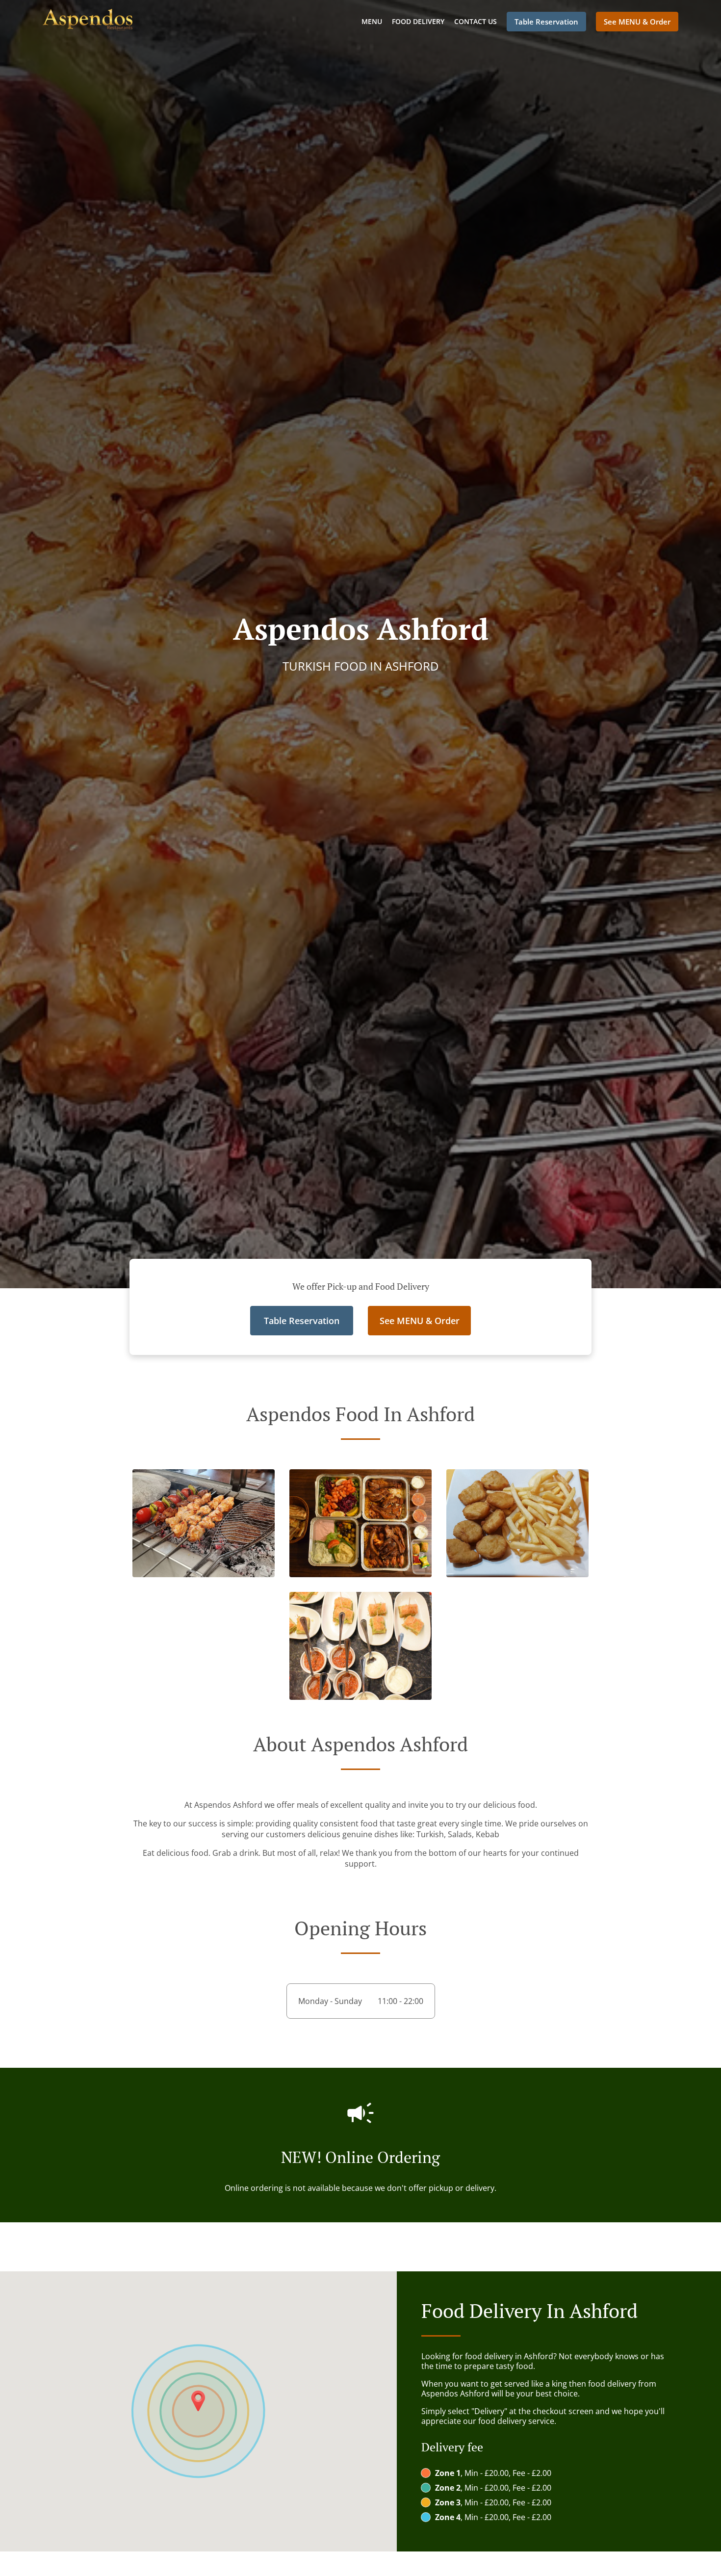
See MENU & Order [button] (637, 22)
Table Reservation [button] (546, 22)
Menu (372, 21)
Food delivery (418, 21)
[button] (204, 1574)
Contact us (476, 21)
